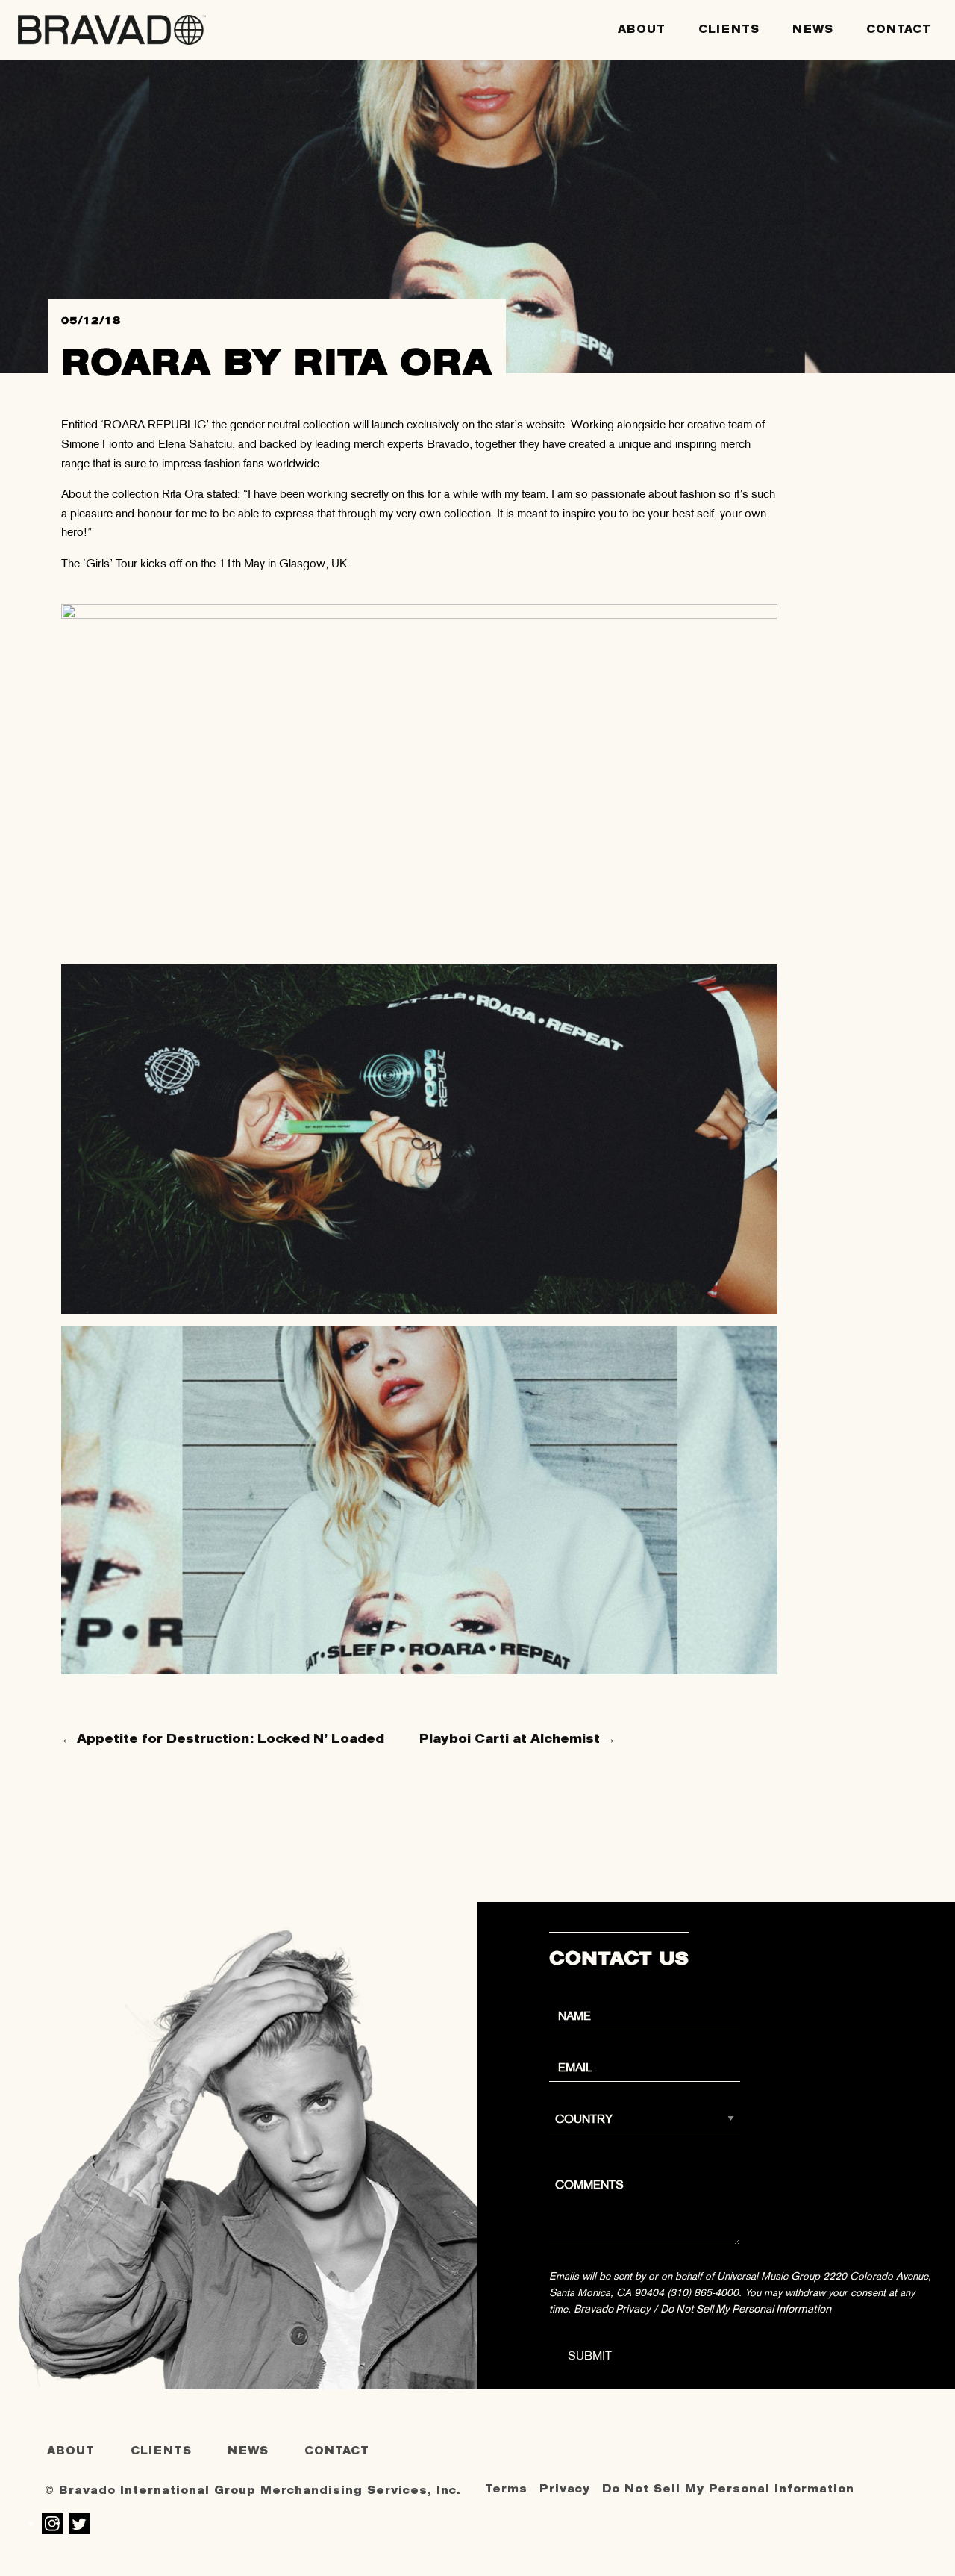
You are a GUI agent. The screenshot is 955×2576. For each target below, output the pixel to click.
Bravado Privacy (612, 2309)
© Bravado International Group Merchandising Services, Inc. (253, 2491)
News (813, 29)
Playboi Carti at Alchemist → (517, 1739)
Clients (729, 29)
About (642, 29)
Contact (899, 29)
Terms (506, 2489)
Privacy (565, 2489)
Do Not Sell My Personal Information (746, 2309)
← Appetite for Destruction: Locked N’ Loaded (223, 1739)
